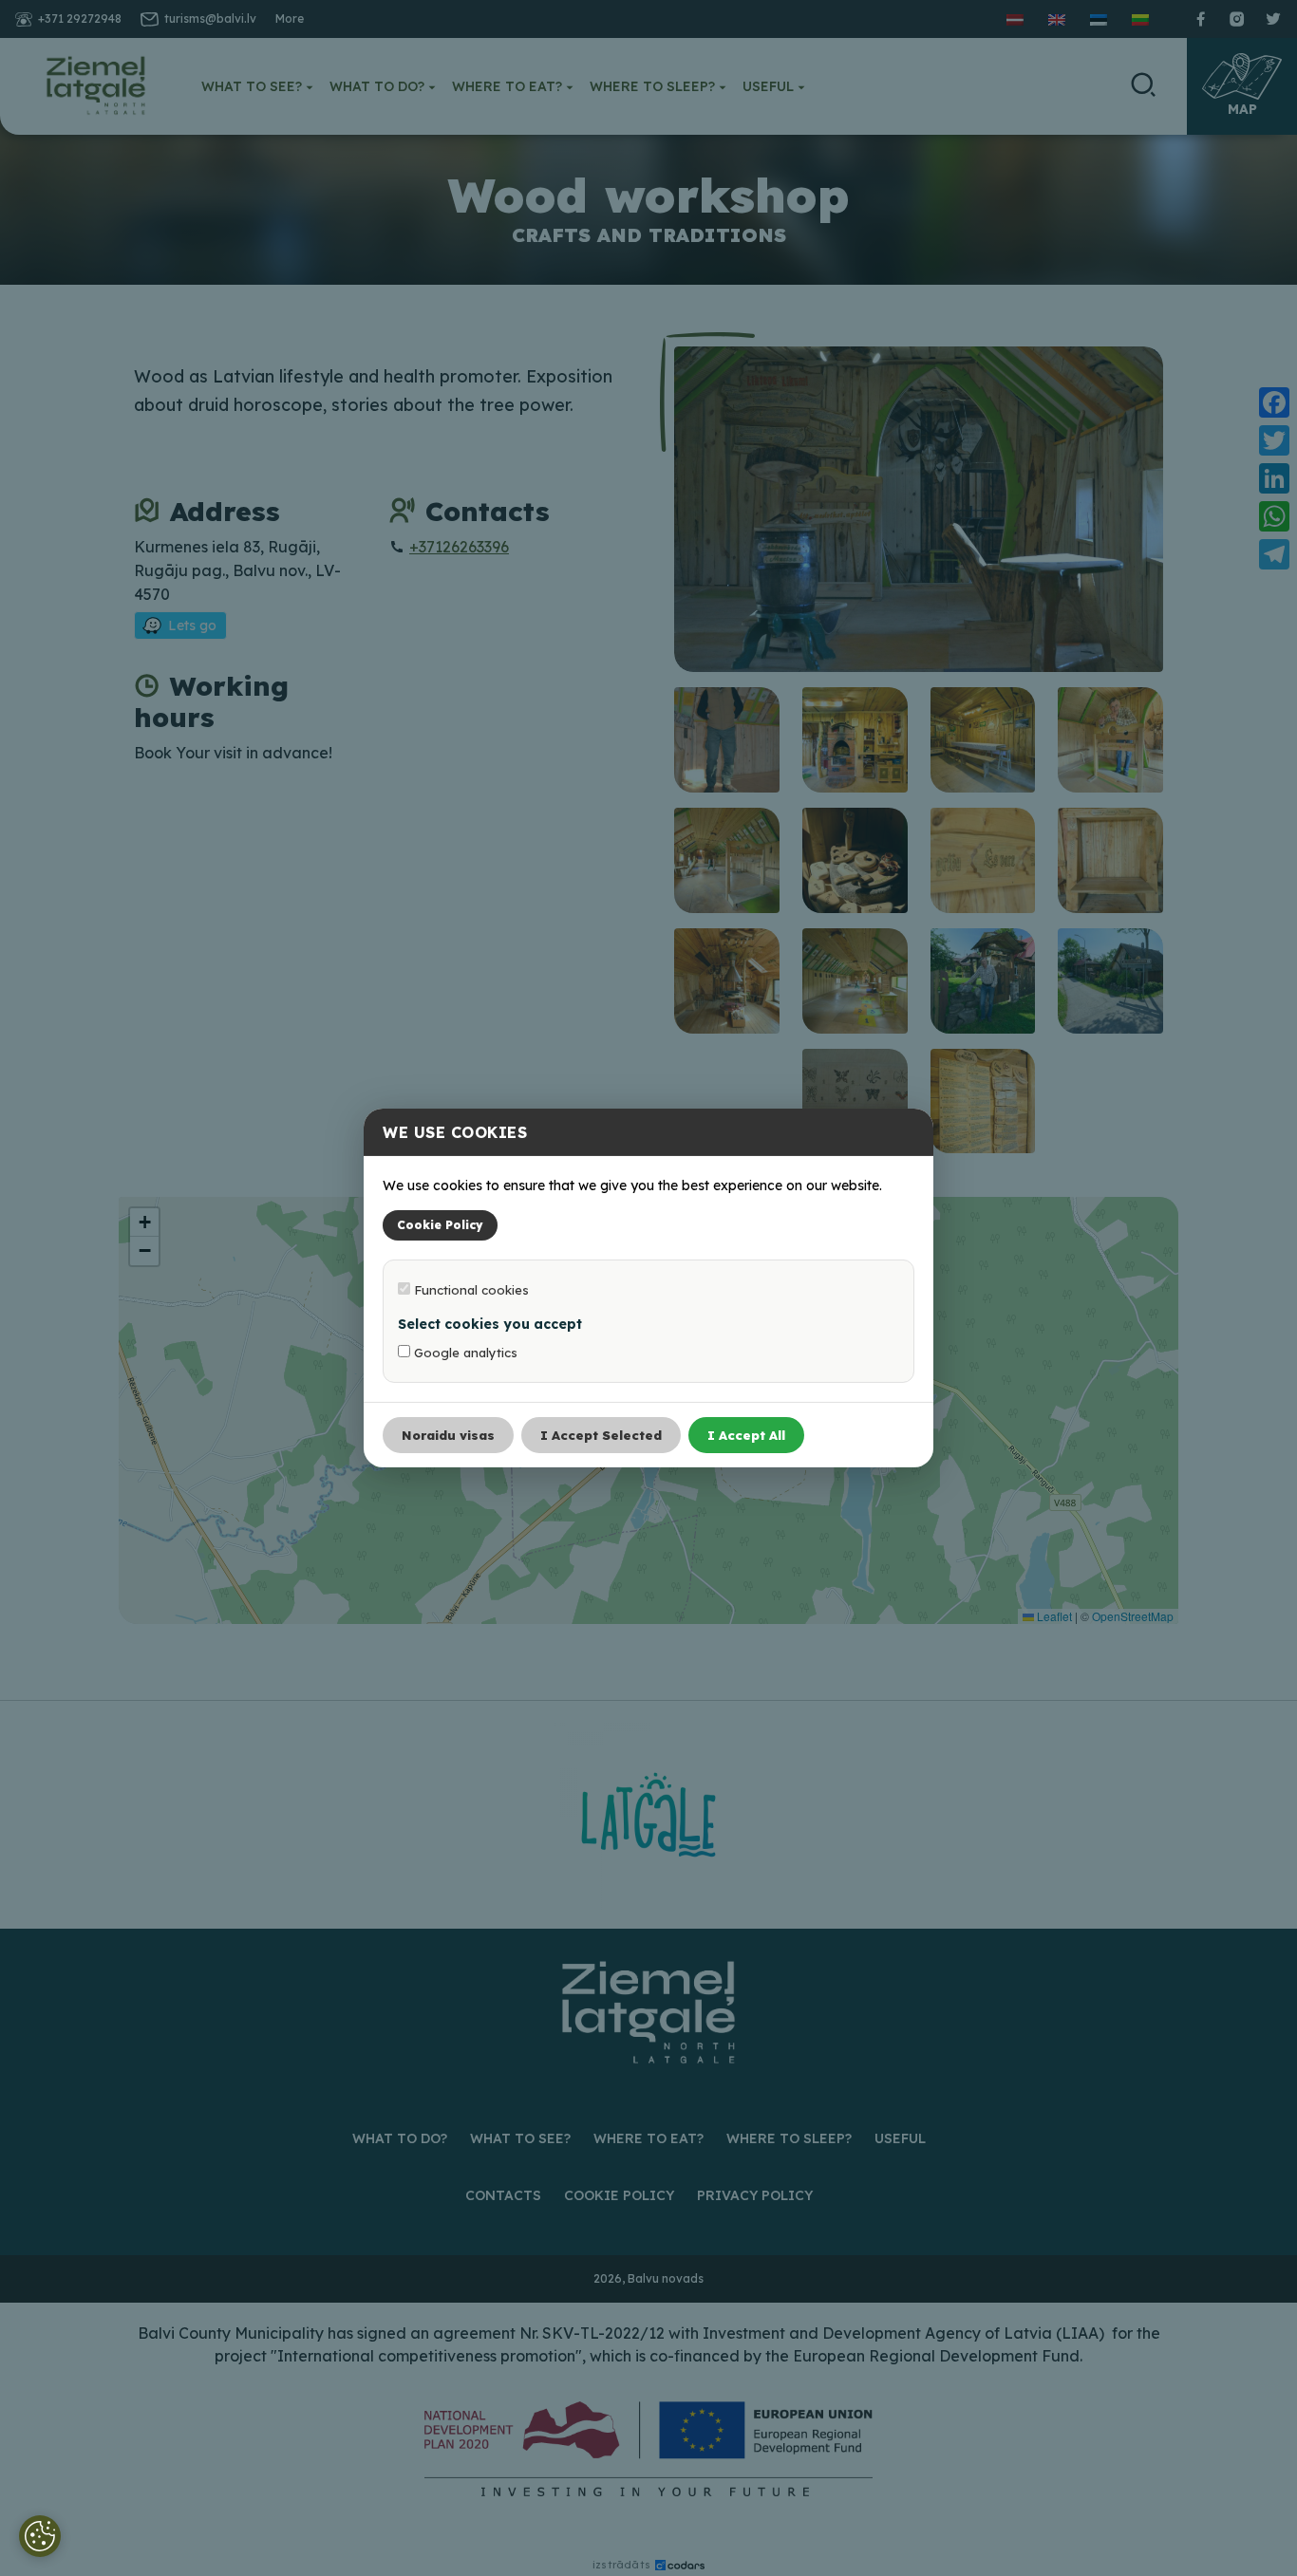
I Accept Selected (601, 1435)
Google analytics (464, 1353)
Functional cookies (470, 1290)
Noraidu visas (448, 1435)
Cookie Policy (440, 1225)
